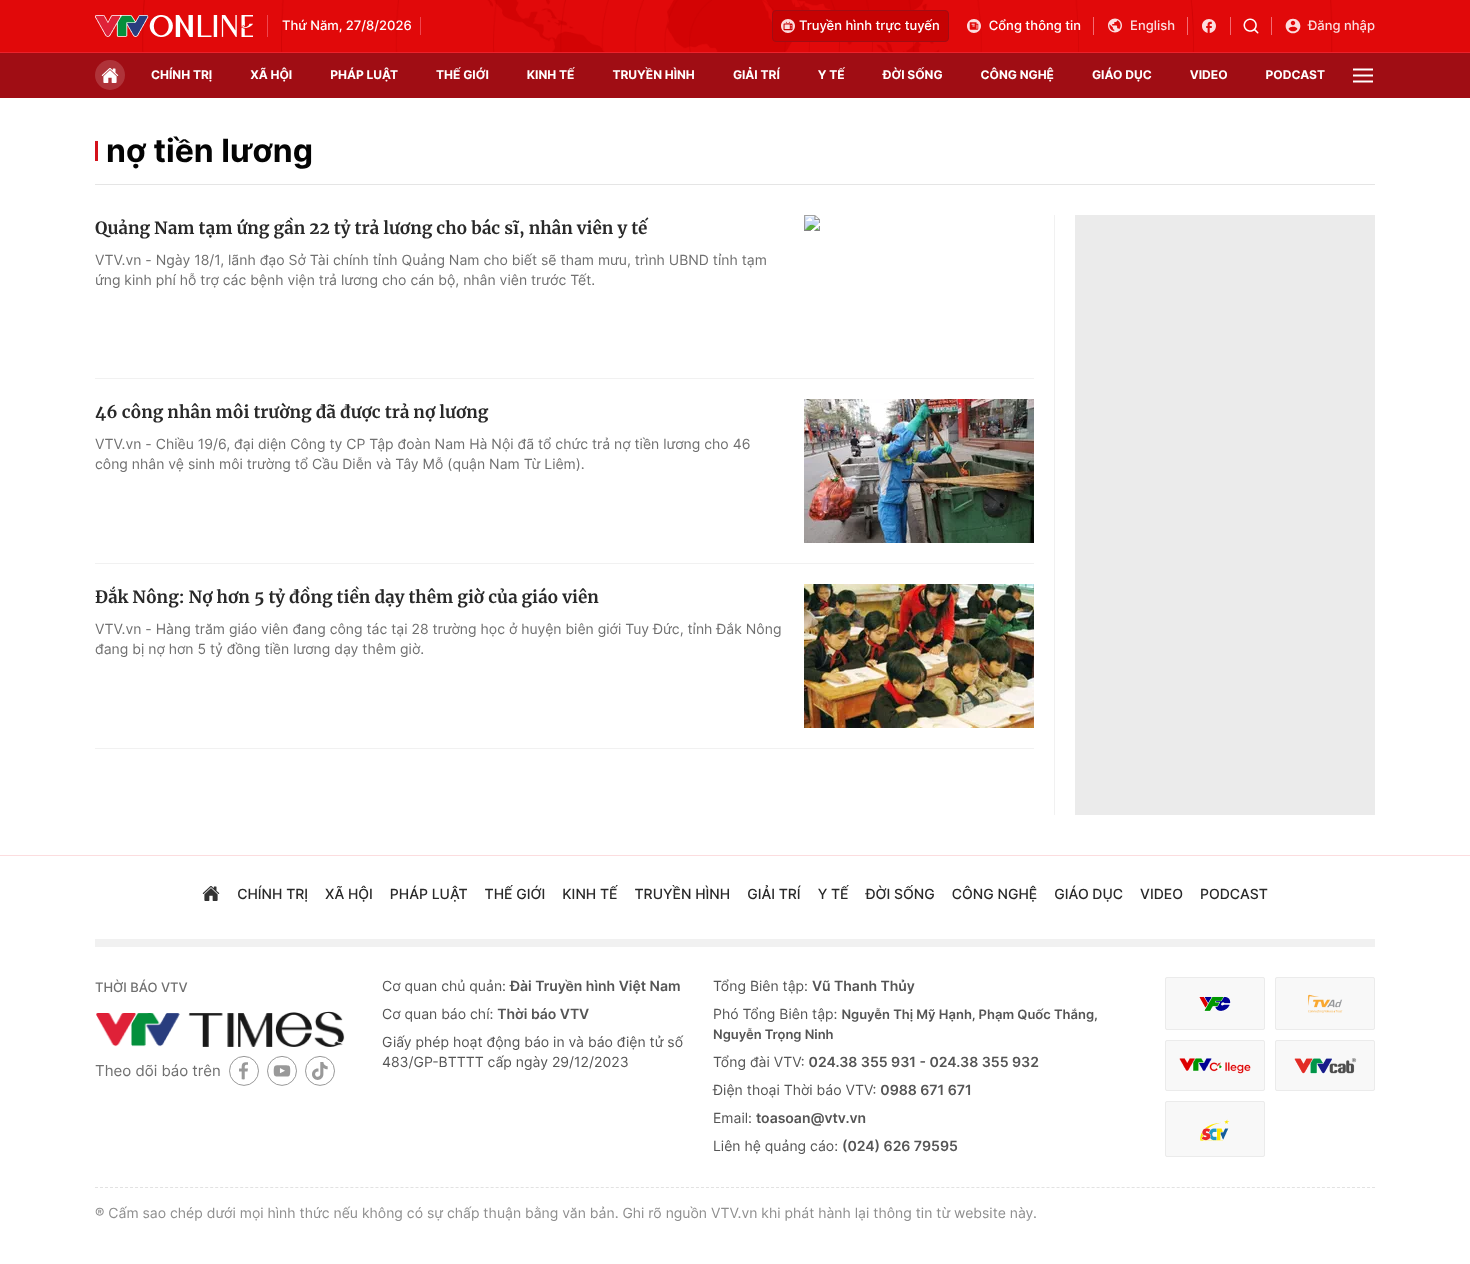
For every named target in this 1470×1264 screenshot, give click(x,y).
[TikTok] (320, 1070)
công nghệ (1017, 74)
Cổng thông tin (1035, 26)
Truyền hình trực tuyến (869, 26)
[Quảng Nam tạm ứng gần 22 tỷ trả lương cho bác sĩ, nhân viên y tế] (919, 287)
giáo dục (1122, 74)
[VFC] (1215, 1003)
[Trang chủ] (110, 75)
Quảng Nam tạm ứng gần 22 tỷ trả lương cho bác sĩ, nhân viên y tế (371, 228)
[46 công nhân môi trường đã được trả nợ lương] (919, 471)
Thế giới (462, 74)
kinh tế (551, 74)
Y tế (831, 74)
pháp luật (364, 74)
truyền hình (653, 74)
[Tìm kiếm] (1257, 26)
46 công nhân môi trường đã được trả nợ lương (291, 412)
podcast (1295, 74)
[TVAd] (1325, 1003)
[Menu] (1363, 75)
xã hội (271, 74)
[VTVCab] (1325, 1065)
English (1152, 26)
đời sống (913, 74)
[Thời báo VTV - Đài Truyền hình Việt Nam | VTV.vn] (174, 26)
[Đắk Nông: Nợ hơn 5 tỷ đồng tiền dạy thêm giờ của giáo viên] (919, 656)
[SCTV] (1215, 1129)
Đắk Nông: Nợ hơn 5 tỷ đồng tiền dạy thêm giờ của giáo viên (347, 597)
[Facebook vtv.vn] (1215, 26)
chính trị (181, 74)
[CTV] (1215, 1065)
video (1209, 74)
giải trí (756, 74)
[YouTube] (282, 1070)
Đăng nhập (1341, 26)
